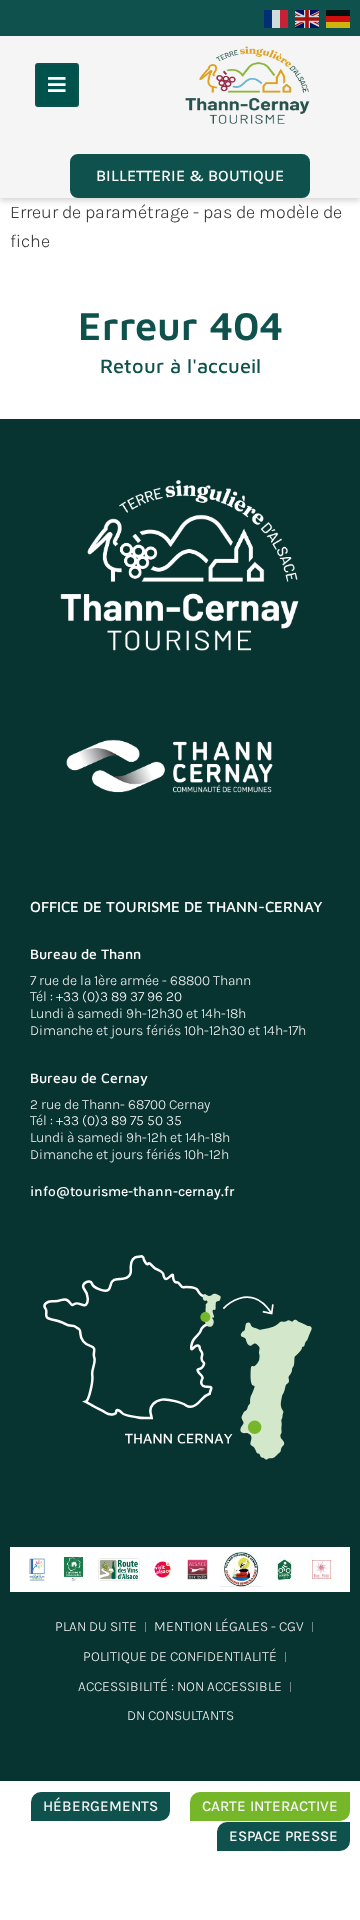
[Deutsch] (339, 17)
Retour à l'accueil (180, 365)
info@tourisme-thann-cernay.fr (132, 1191)
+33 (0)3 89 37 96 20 (119, 996)
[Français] (277, 17)
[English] (308, 17)
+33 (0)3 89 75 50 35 (119, 1120)
